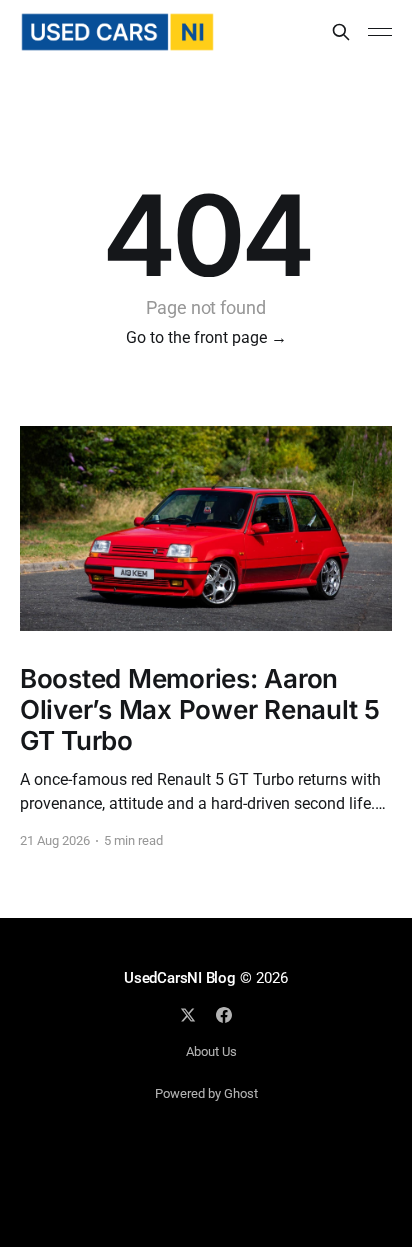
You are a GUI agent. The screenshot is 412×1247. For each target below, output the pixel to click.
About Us (211, 1051)
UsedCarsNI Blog (180, 978)
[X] (188, 1015)
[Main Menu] (380, 32)
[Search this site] (341, 32)
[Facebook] (224, 1015)
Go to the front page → (206, 337)
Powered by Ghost (206, 1093)
